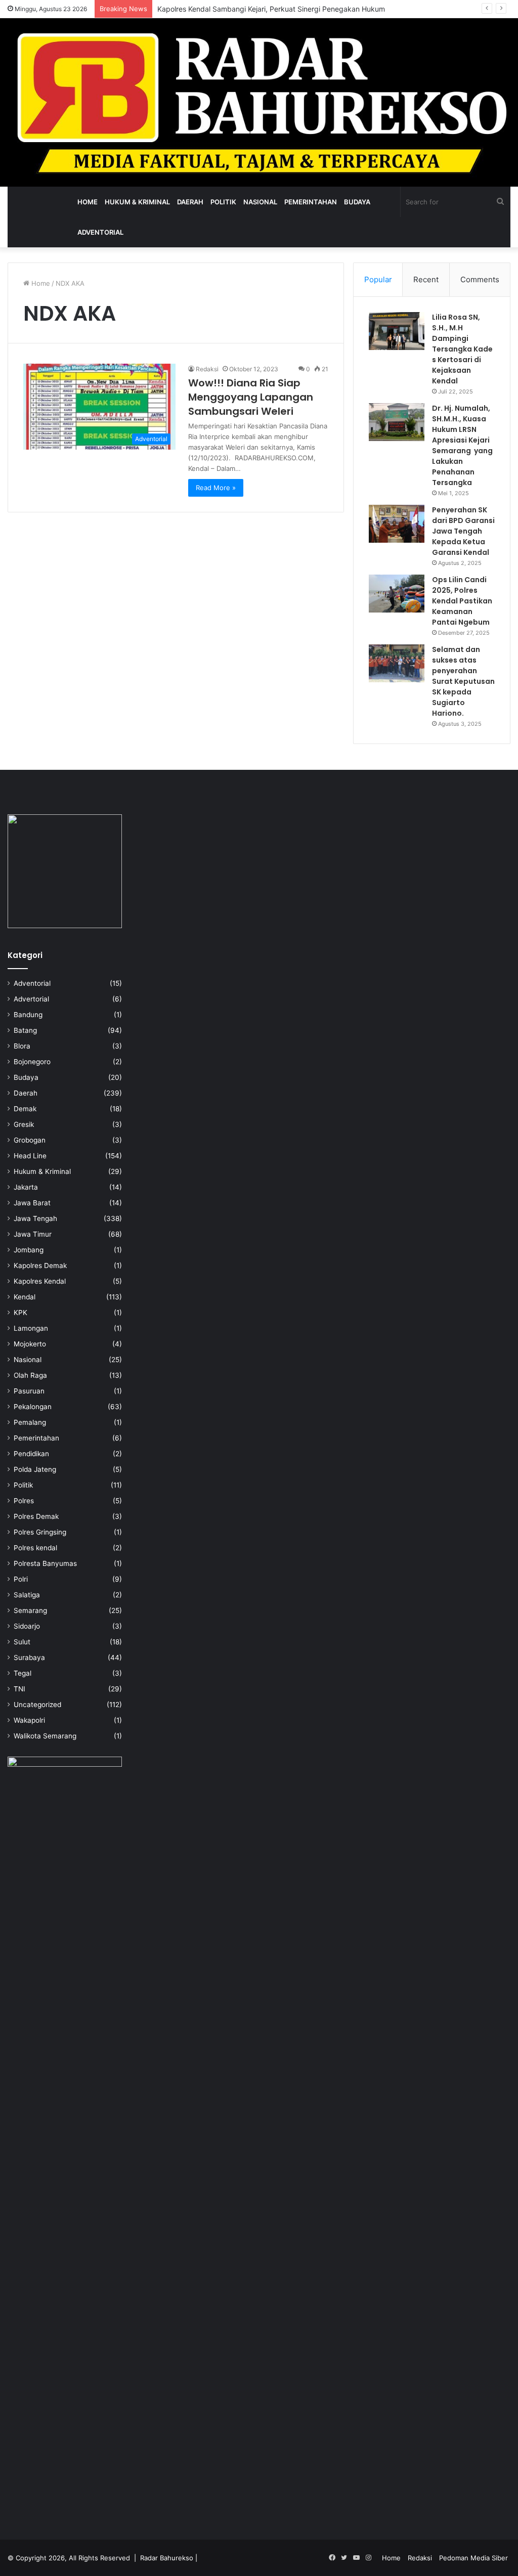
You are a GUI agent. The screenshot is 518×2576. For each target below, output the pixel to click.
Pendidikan (31, 1454)
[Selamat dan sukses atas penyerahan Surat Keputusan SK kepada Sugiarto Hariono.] (397, 663)
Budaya (357, 202)
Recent (426, 279)
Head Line (30, 1156)
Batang (25, 1030)
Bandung (28, 1015)
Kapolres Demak (40, 1265)
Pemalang (30, 1422)
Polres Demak (36, 1516)
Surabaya (29, 1657)
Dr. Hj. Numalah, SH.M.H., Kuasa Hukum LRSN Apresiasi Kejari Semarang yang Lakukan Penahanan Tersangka (462, 445)
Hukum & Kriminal (137, 202)
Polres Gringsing (40, 1532)
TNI (19, 1689)
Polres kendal (35, 1548)
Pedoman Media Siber (473, 2558)
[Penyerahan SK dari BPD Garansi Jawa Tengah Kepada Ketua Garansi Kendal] (397, 524)
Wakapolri (29, 1720)
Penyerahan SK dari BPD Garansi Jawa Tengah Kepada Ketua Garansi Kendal (463, 531)
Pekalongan (33, 1407)
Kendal (25, 1297)
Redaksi (207, 369)
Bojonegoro (32, 1062)
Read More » (216, 488)
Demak (25, 1109)
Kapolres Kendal (40, 1281)
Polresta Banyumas (45, 1563)
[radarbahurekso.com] (259, 102)
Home (88, 202)
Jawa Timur (33, 1234)
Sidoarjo (27, 1626)
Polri (21, 1579)
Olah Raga (30, 1375)
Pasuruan (29, 1391)
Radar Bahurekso (167, 2558)
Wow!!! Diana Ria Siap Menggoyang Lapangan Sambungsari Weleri (251, 397)
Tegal (23, 1673)
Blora (22, 1046)
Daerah (190, 202)
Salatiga (27, 1595)
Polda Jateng (35, 1469)
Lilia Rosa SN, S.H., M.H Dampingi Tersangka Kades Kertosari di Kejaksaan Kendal (462, 349)
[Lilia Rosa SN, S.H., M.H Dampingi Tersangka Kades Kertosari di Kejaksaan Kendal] (397, 331)
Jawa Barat (32, 1203)
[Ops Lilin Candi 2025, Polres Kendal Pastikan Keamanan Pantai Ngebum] (397, 594)
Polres (24, 1501)
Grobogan (30, 1140)
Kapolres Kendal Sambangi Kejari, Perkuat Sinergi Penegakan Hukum (271, 9)
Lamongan (31, 1328)
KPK (20, 1313)
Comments (480, 279)
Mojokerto (30, 1344)
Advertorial (31, 999)
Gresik (24, 1124)
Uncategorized (37, 1705)
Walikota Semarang (45, 1736)
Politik (223, 202)
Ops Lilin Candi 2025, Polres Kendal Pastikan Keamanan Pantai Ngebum (462, 601)
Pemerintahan (311, 202)
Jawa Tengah (35, 1218)
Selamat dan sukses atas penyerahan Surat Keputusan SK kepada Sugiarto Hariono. (463, 681)
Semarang (30, 1610)
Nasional (260, 202)
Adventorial (100, 232)
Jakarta (26, 1187)
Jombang (29, 1250)
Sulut (22, 1642)
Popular (378, 279)
